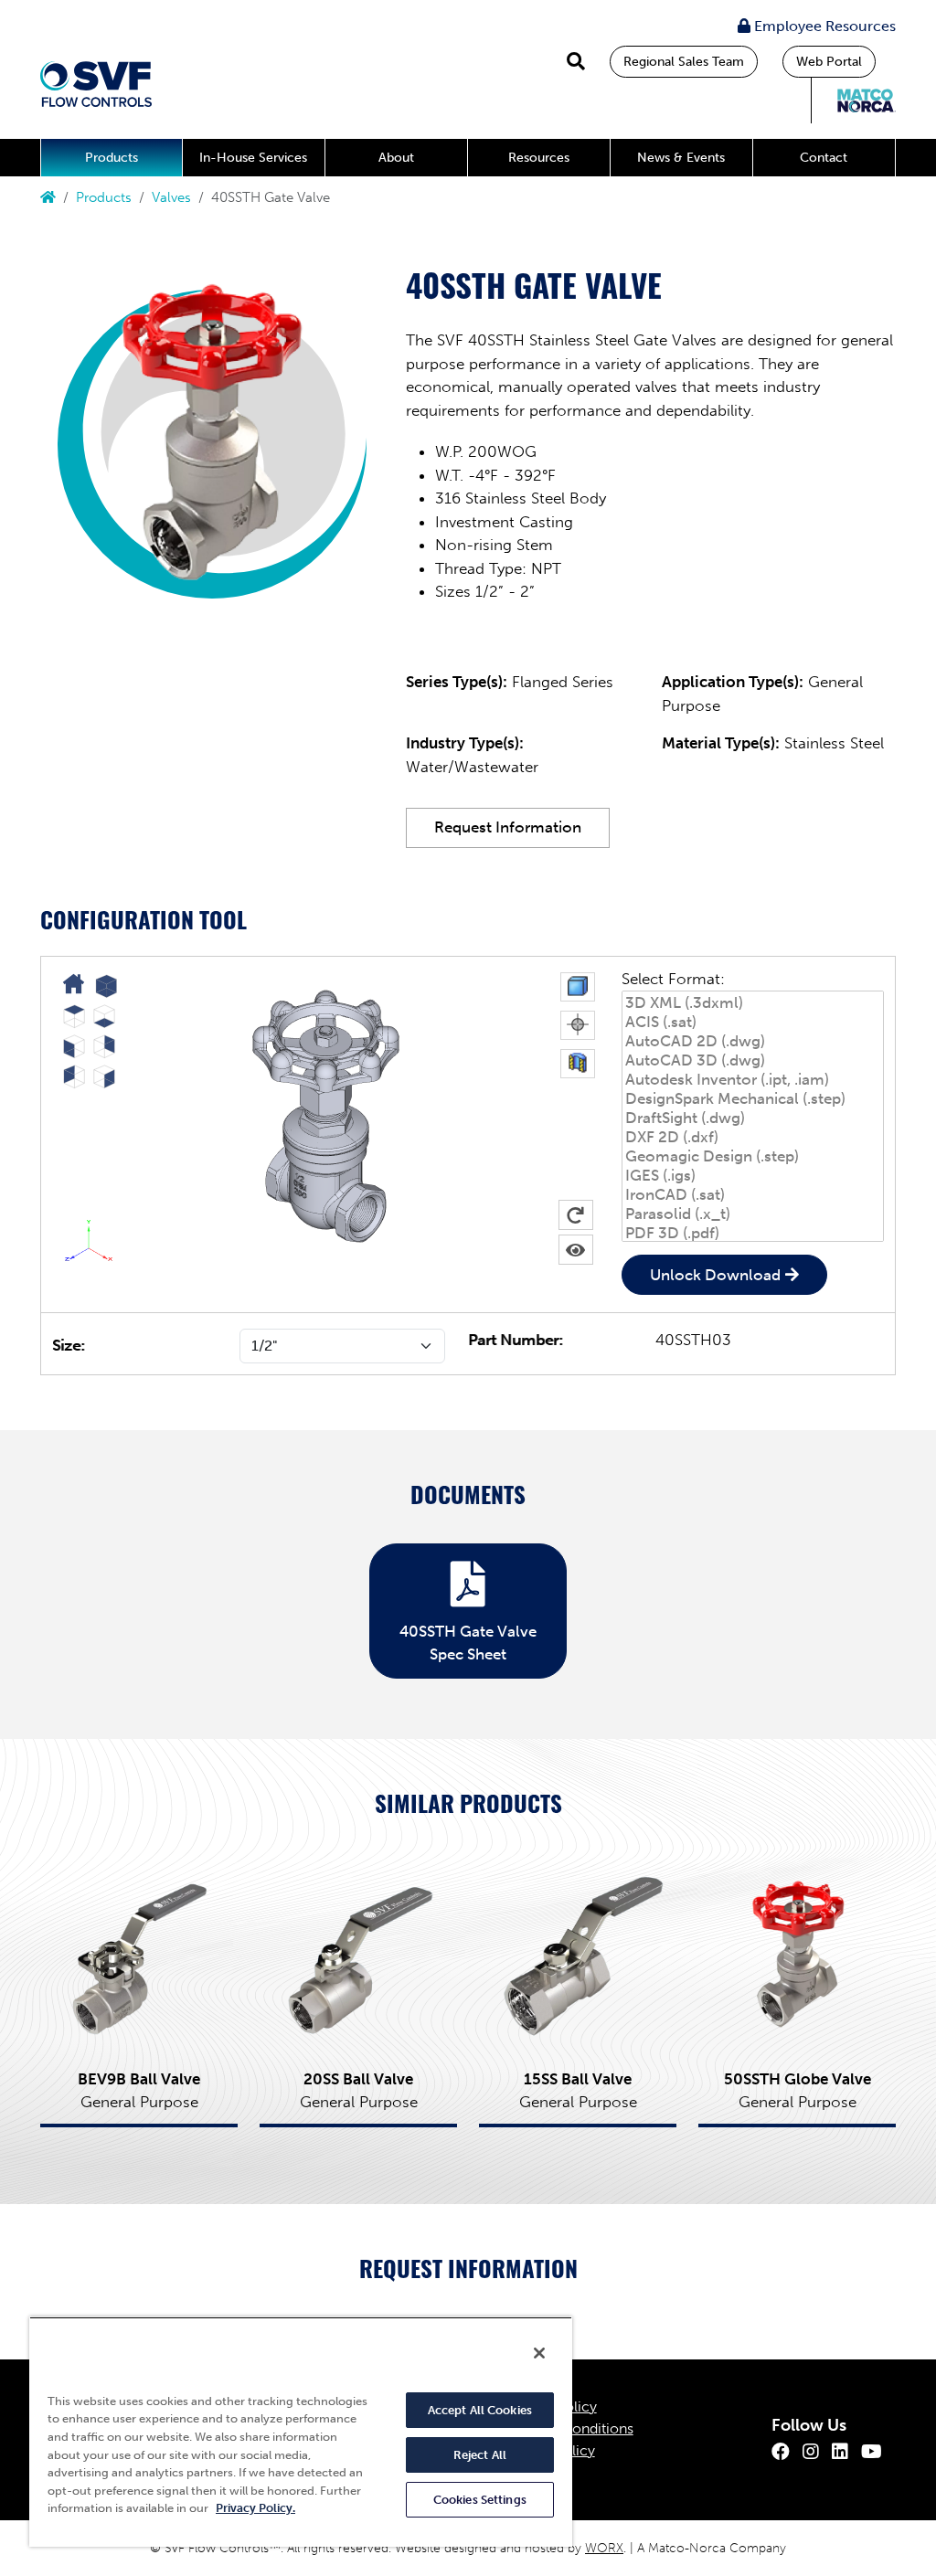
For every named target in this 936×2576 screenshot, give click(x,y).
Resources (539, 158)
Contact (824, 158)
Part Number (513, 1340)
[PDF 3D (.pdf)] (753, 1233)
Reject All (480, 2455)
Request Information (508, 827)
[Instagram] (811, 2452)
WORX (604, 2548)
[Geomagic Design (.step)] (753, 1156)
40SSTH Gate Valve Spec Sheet (468, 1643)
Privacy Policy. (255, 2508)
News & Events (681, 158)
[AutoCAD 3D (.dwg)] (753, 1060)
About (396, 158)
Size (66, 1345)
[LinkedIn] (840, 2452)
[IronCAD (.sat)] (753, 1195)
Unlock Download (715, 1275)
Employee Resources (823, 26)
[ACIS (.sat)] (753, 1022)
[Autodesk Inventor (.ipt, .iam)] (753, 1080)
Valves (171, 197)
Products (112, 158)
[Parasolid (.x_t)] (753, 1214)
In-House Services (253, 158)
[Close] (539, 2353)
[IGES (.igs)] (753, 1176)
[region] (301, 2432)
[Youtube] (872, 2452)
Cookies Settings (480, 2500)
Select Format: (673, 979)
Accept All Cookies (480, 2410)
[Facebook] (781, 2452)
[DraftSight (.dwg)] (753, 1118)
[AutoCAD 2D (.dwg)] (753, 1041)
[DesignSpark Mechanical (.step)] (753, 1099)
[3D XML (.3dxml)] (753, 1003)
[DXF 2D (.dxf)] (753, 1137)
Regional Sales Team (684, 62)
